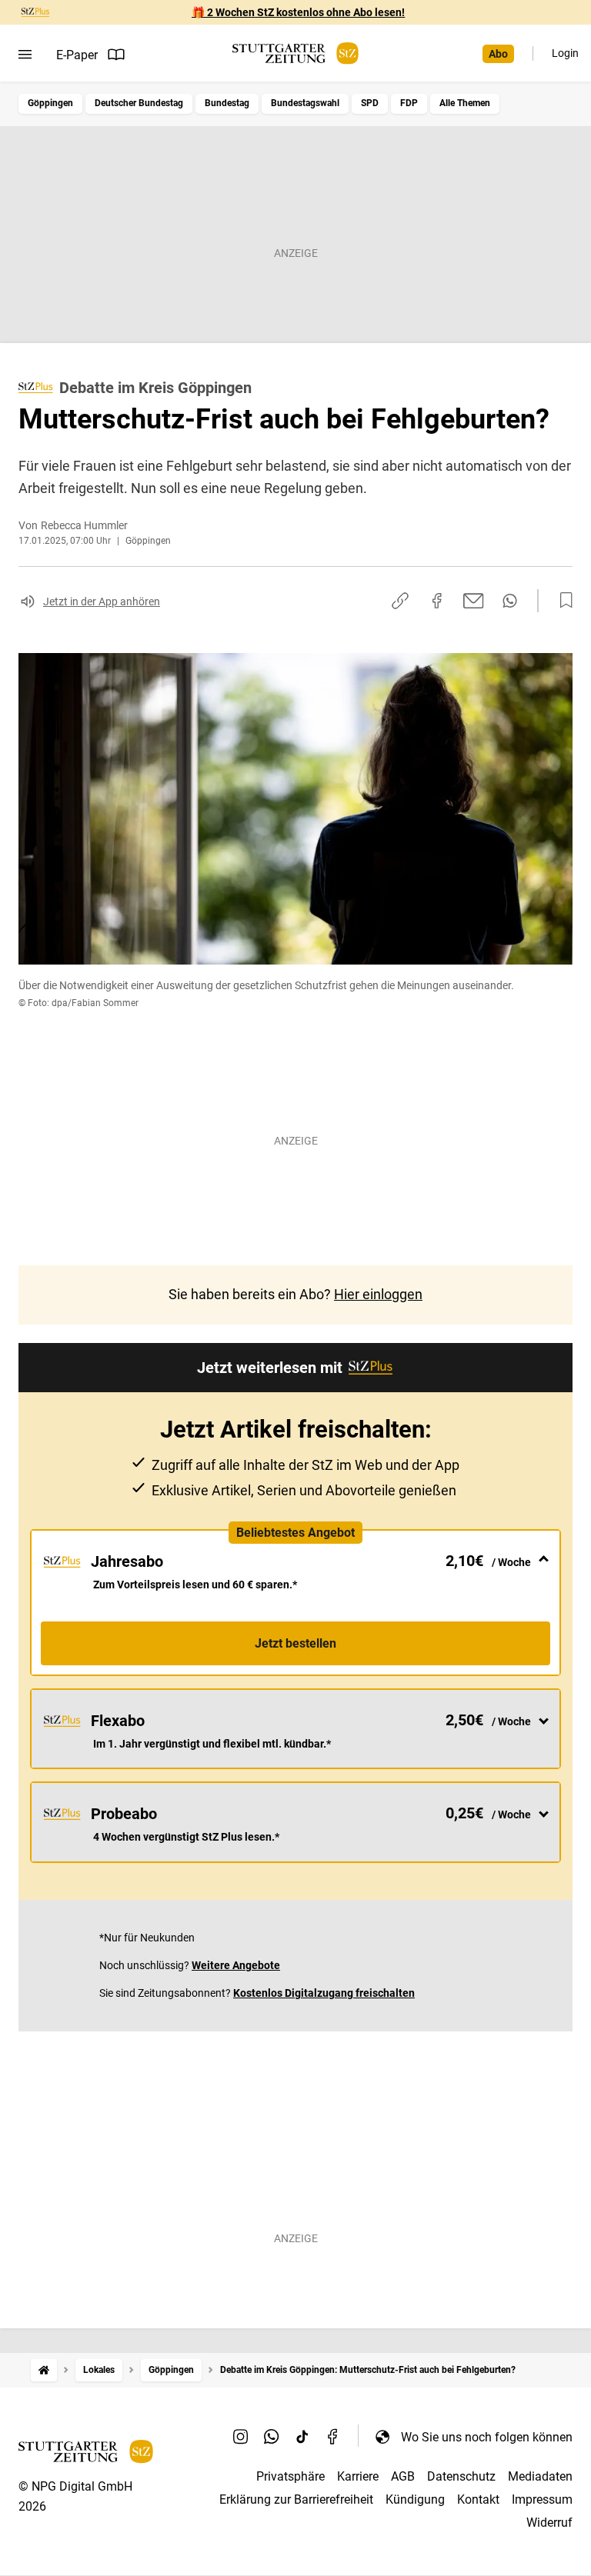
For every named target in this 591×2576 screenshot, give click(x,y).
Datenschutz (461, 2476)
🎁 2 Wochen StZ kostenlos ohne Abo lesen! (298, 12)
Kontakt (478, 2499)
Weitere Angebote (236, 1965)
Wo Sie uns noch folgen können (487, 2437)
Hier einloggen (378, 1294)
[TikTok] (302, 2437)
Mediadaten (540, 2476)
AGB (403, 2476)
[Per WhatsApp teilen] (510, 601)
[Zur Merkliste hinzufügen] (562, 601)
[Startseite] (44, 2370)
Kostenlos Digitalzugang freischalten (324, 1993)
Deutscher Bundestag (139, 103)
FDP (409, 103)
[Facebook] (333, 2437)
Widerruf (549, 2523)
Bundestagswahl (305, 103)
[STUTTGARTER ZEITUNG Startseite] (295, 53)
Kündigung (415, 2499)
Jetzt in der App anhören (102, 602)
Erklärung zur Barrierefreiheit (296, 2499)
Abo (498, 54)
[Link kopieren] (400, 601)
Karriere (358, 2476)
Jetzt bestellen (295, 1643)
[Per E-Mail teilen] (474, 601)
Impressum (542, 2499)
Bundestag (227, 103)
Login (565, 53)
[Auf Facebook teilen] (437, 601)
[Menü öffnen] (25, 55)
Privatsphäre (290, 2476)
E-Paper (77, 55)
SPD (370, 103)
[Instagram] (241, 2437)
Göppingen (50, 103)
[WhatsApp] (272, 2437)
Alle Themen (465, 103)
